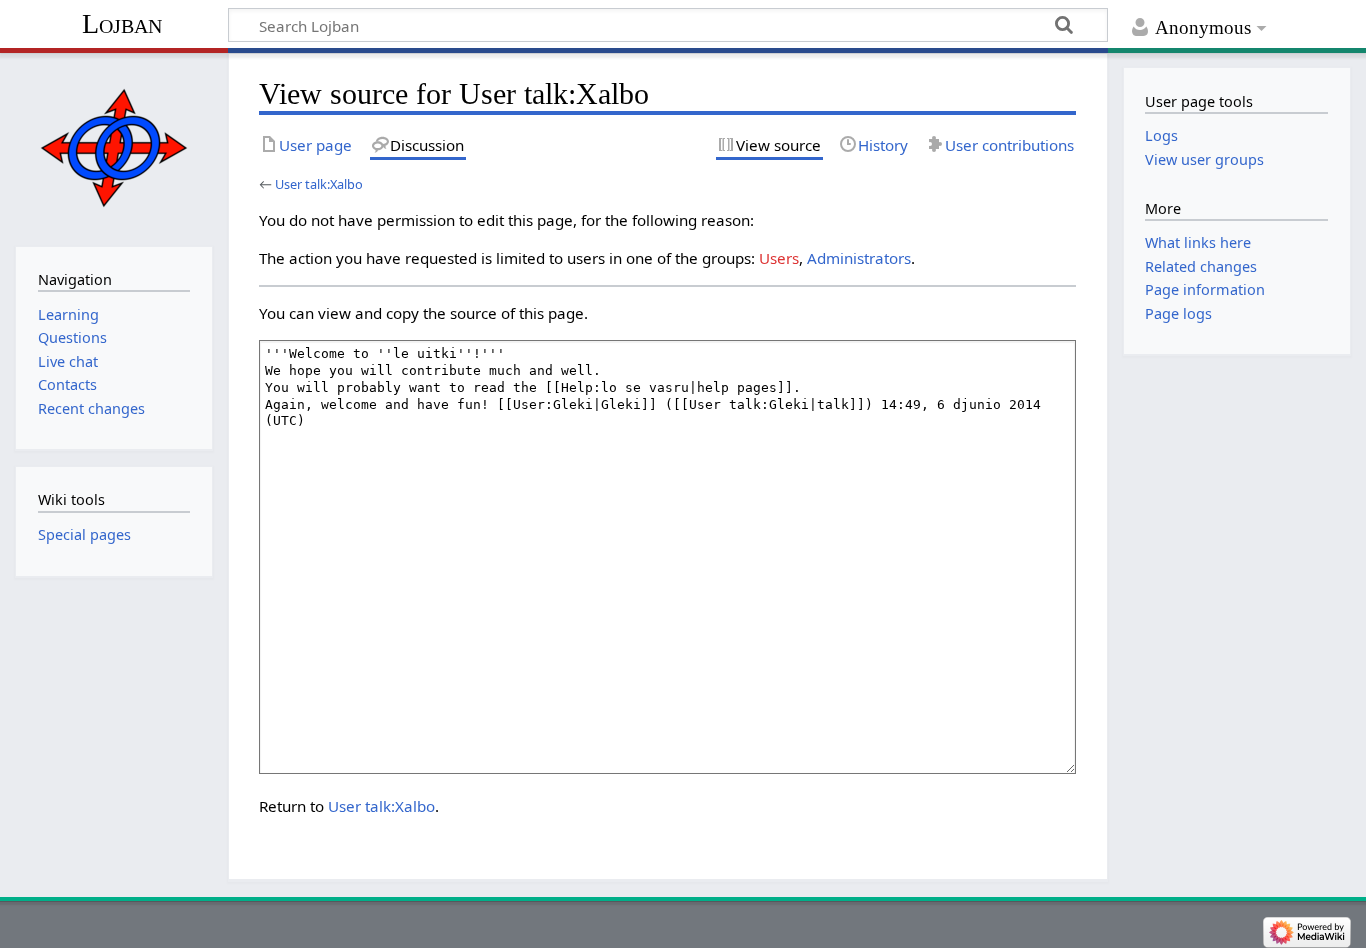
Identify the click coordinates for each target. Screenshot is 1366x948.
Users (779, 258)
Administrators (859, 258)
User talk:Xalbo (319, 184)
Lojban (122, 23)
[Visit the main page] (113, 147)
